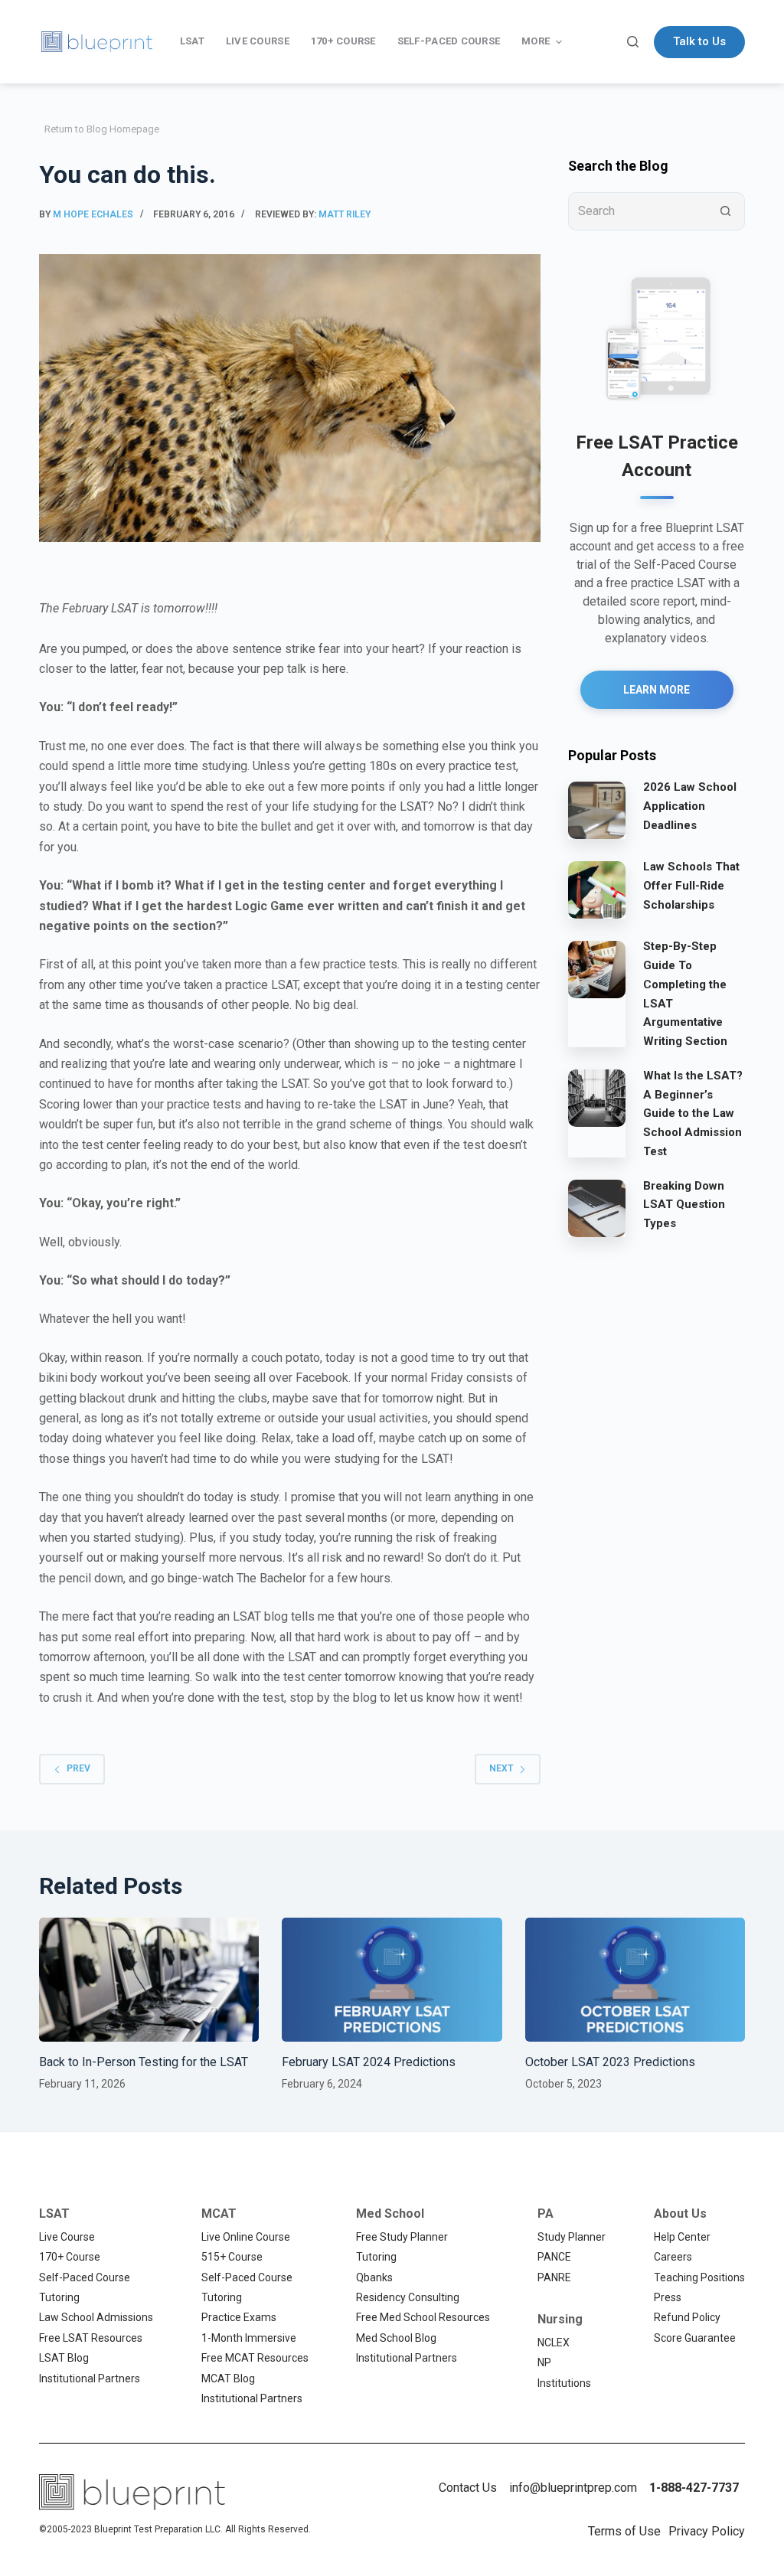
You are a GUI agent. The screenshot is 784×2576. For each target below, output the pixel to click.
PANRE (554, 2277)
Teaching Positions (699, 2277)
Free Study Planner (402, 2237)
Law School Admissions (96, 2317)
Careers (673, 2257)
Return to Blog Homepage (102, 129)
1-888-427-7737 (694, 2488)
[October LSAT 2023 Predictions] (635, 1980)
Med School (390, 2214)
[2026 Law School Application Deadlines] (597, 809)
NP (544, 2362)
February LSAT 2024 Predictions (369, 2062)
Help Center (682, 2237)
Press (668, 2297)
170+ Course (70, 2257)
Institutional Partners (90, 2378)
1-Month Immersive (249, 2338)
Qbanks (374, 2277)
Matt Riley (345, 214)
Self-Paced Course (85, 2277)
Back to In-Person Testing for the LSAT (144, 2062)
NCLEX (554, 2343)
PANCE (554, 2257)
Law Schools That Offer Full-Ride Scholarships (691, 886)
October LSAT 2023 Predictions (610, 2062)
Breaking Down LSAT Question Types (684, 1205)
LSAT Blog (64, 2358)
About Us (680, 2214)
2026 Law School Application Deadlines (690, 806)
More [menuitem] (536, 41)
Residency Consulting (408, 2297)
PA (546, 2214)
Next (501, 1768)
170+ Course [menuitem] (343, 41)
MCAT (219, 2214)
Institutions (564, 2383)
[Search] (633, 42)
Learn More (657, 690)
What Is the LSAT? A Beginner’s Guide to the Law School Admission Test (693, 1113)
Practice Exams (239, 2317)
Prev (78, 1768)
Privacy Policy (707, 2531)
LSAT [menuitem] (192, 41)
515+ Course (232, 2257)
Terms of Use (624, 2531)
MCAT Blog (228, 2378)
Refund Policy (687, 2317)
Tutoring (59, 2297)
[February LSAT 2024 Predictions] (392, 1980)
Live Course (67, 2237)
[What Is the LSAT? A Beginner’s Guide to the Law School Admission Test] (597, 1098)
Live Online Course (246, 2237)
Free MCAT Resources (255, 2358)
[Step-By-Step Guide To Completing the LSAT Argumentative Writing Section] (597, 968)
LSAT (54, 2214)
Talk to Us (699, 41)
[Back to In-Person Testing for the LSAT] (149, 1980)
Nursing (560, 2319)
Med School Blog (396, 2338)
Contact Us (468, 2488)
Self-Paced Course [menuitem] (449, 41)
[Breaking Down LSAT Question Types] (597, 1208)
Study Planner (572, 2237)
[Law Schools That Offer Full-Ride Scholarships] (597, 889)
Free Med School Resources (423, 2317)
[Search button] (726, 211)
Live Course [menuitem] (258, 41)
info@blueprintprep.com (573, 2488)
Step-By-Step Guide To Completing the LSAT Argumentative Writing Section (685, 994)
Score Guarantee (695, 2338)
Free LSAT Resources (91, 2338)
